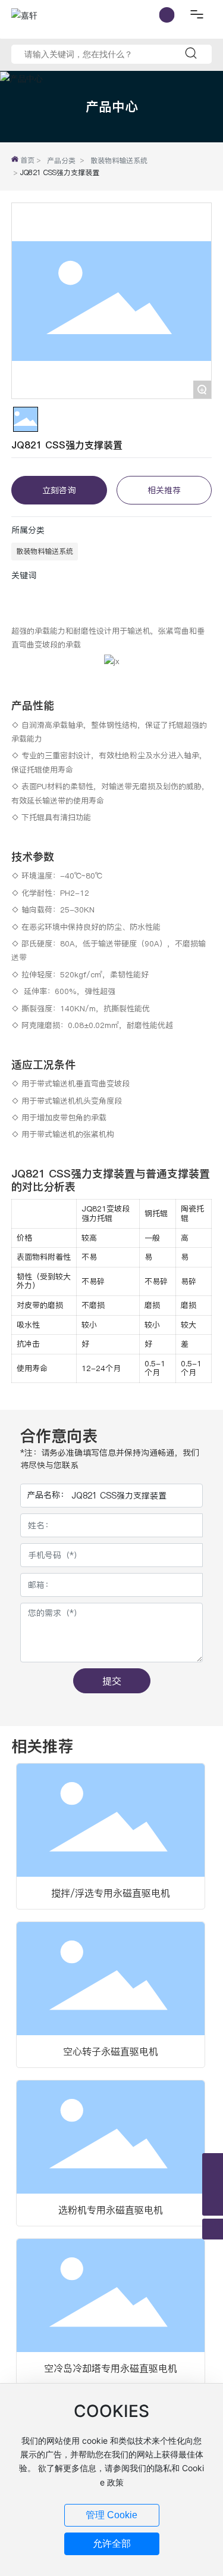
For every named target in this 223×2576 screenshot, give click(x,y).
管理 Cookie (111, 2515)
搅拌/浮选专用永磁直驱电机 (111, 1893)
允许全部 (112, 2544)
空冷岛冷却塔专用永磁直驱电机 (111, 2368)
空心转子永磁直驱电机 (111, 2051)
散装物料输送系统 (119, 161)
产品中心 (112, 106)
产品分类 (61, 161)
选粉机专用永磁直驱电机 (111, 2210)
